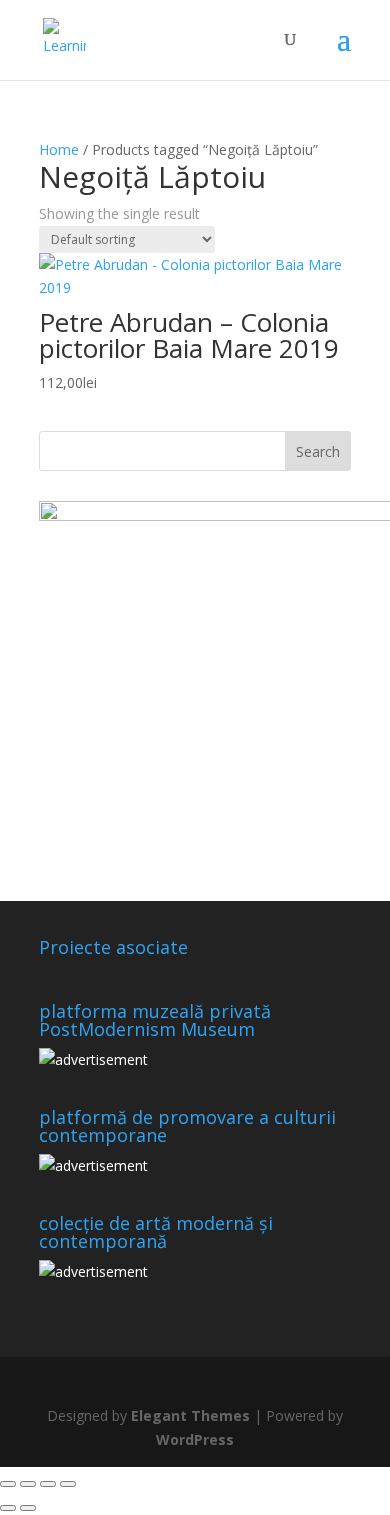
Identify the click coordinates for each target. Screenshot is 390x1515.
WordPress (195, 1439)
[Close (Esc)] (68, 1484)
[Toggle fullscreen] (28, 1484)
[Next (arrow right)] (28, 1508)
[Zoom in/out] (8, 1484)
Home (59, 149)
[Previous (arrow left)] (8, 1508)
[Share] (48, 1484)
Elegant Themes (190, 1415)
